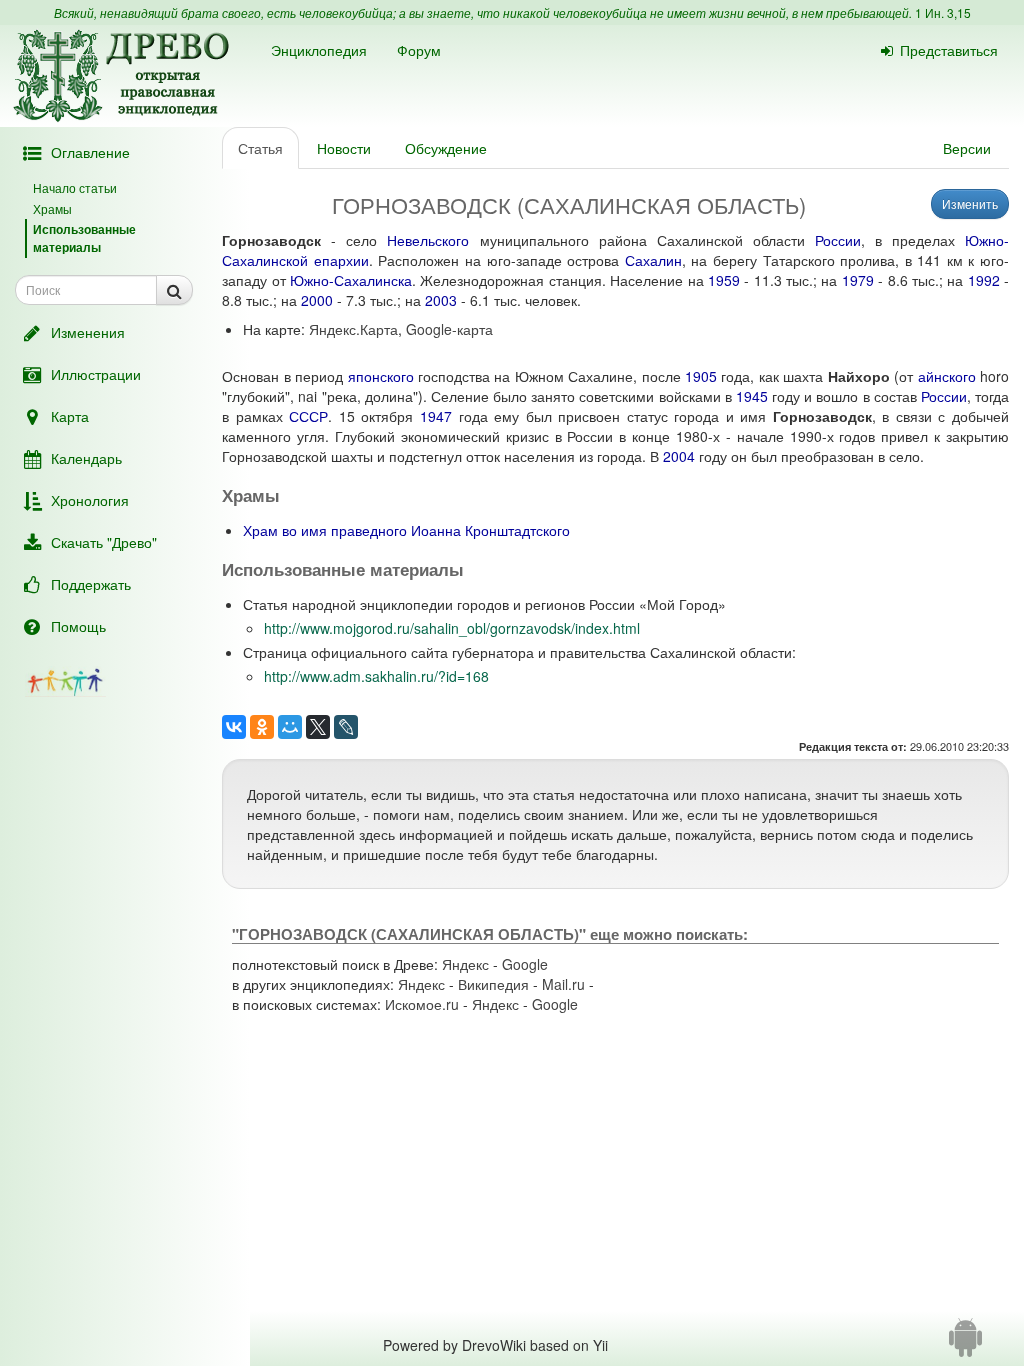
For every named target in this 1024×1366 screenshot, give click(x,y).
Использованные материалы (84, 237)
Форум (419, 50)
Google (525, 964)
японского (381, 376)
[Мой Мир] (290, 727)
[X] (318, 727)
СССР (308, 416)
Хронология (90, 500)
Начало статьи (75, 187)
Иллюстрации (96, 374)
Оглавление (90, 152)
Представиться (949, 50)
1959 (724, 280)
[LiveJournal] (346, 727)
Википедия (493, 984)
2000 (317, 300)
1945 (752, 396)
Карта (70, 416)
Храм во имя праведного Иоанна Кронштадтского (406, 530)
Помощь (78, 626)
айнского (947, 376)
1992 (984, 280)
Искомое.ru (422, 1004)
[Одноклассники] (262, 727)
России (838, 240)
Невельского (428, 240)
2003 (441, 300)
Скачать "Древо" (104, 542)
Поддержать (91, 584)
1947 (436, 416)
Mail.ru (563, 984)
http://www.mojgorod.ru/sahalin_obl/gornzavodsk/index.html (452, 628)
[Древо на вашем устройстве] (965, 1345)
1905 (701, 376)
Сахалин (653, 260)
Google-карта (449, 329)
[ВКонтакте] (234, 727)
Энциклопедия (319, 50)
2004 (679, 456)
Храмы (52, 208)
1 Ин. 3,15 (943, 12)
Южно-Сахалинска (351, 280)
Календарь (86, 458)
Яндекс (465, 964)
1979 (858, 280)
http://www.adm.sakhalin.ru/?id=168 (376, 676)
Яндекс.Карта (353, 329)
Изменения (88, 332)
